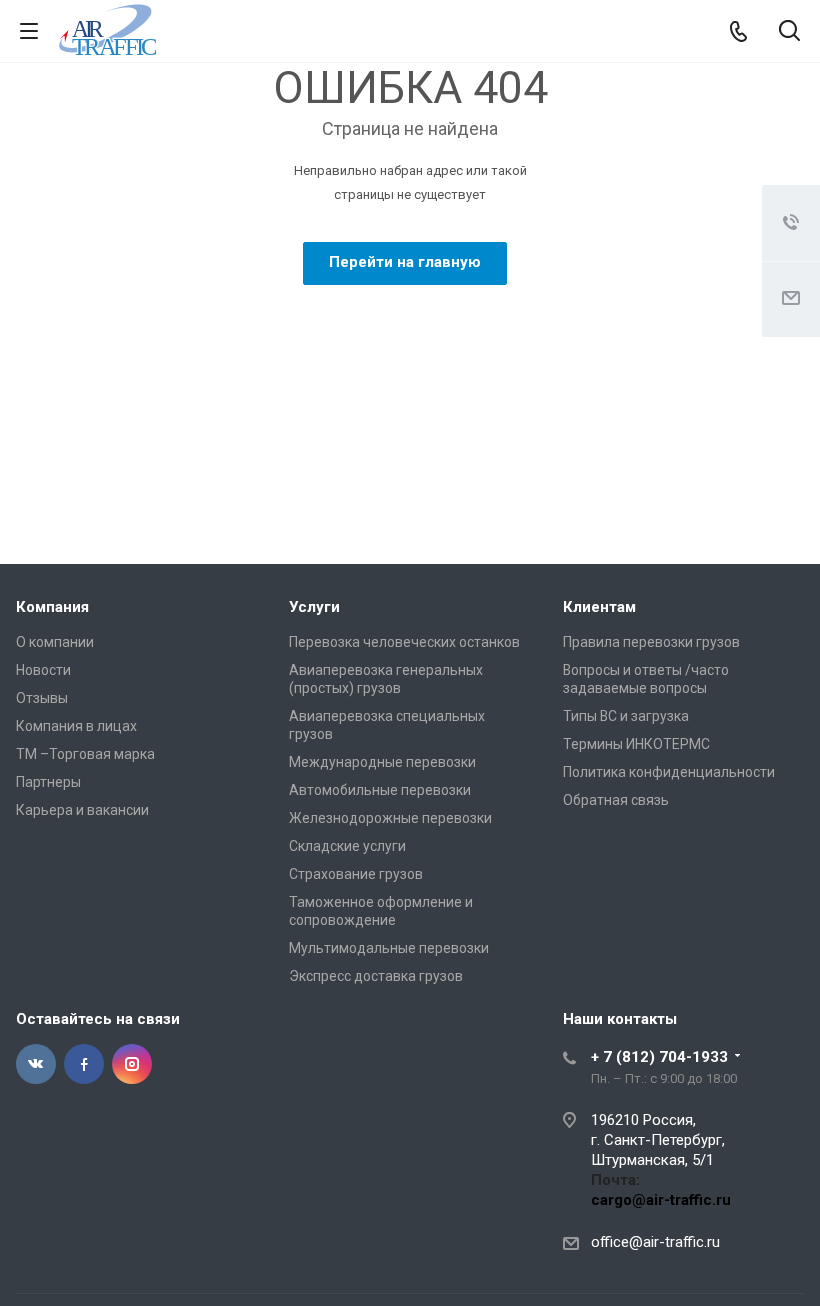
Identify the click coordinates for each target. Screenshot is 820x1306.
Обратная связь (616, 800)
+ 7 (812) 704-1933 (659, 1057)
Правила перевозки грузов (651, 642)
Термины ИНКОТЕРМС (636, 744)
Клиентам (599, 607)
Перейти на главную (405, 262)
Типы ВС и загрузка (626, 716)
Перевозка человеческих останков (404, 642)
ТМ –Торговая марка (85, 754)
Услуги (314, 607)
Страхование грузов (356, 874)
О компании (55, 642)
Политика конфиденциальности (669, 772)
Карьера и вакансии (82, 810)
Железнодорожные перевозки (390, 818)
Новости (43, 670)
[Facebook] (84, 1064)
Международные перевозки (382, 762)
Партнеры (48, 782)
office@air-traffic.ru (655, 1242)
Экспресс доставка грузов (376, 976)
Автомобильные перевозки (380, 790)
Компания (52, 607)
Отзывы (42, 698)
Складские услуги (347, 846)
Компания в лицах (76, 726)
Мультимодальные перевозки (389, 948)
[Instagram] (132, 1064)
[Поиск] (789, 32)
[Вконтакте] (36, 1064)
